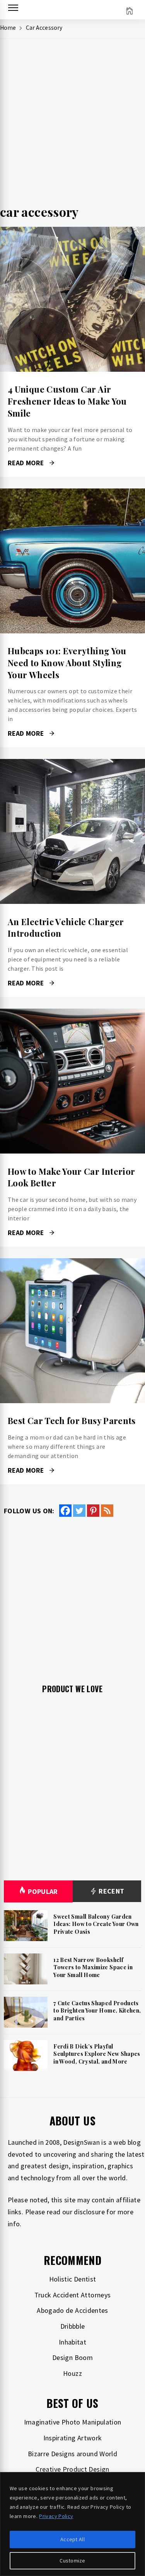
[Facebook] (65, 1511)
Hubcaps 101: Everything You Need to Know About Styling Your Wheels (67, 663)
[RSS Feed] (107, 1511)
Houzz (72, 2373)
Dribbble (73, 2326)
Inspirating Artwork (73, 2438)
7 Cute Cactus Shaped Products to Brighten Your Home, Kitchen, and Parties (97, 2011)
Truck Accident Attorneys (73, 2295)
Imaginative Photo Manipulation (73, 2422)
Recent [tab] (111, 1891)
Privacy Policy (56, 2516)
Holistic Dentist (73, 2279)
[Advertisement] (72, 125)
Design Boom (72, 2357)
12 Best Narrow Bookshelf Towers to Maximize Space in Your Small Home (93, 1967)
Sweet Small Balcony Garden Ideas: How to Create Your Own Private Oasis (96, 1924)
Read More (72, 299)
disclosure (89, 2212)
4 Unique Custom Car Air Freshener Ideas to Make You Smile (67, 401)
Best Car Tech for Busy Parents (72, 1421)
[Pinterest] (93, 1511)
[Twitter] (79, 1511)
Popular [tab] (43, 1891)
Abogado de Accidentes (72, 2310)
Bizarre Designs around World (72, 2454)
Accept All (72, 2539)
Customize (72, 2561)
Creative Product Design (72, 2469)
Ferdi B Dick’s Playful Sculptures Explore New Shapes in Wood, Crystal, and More (97, 2054)
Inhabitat (72, 2342)
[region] (72, 2524)
